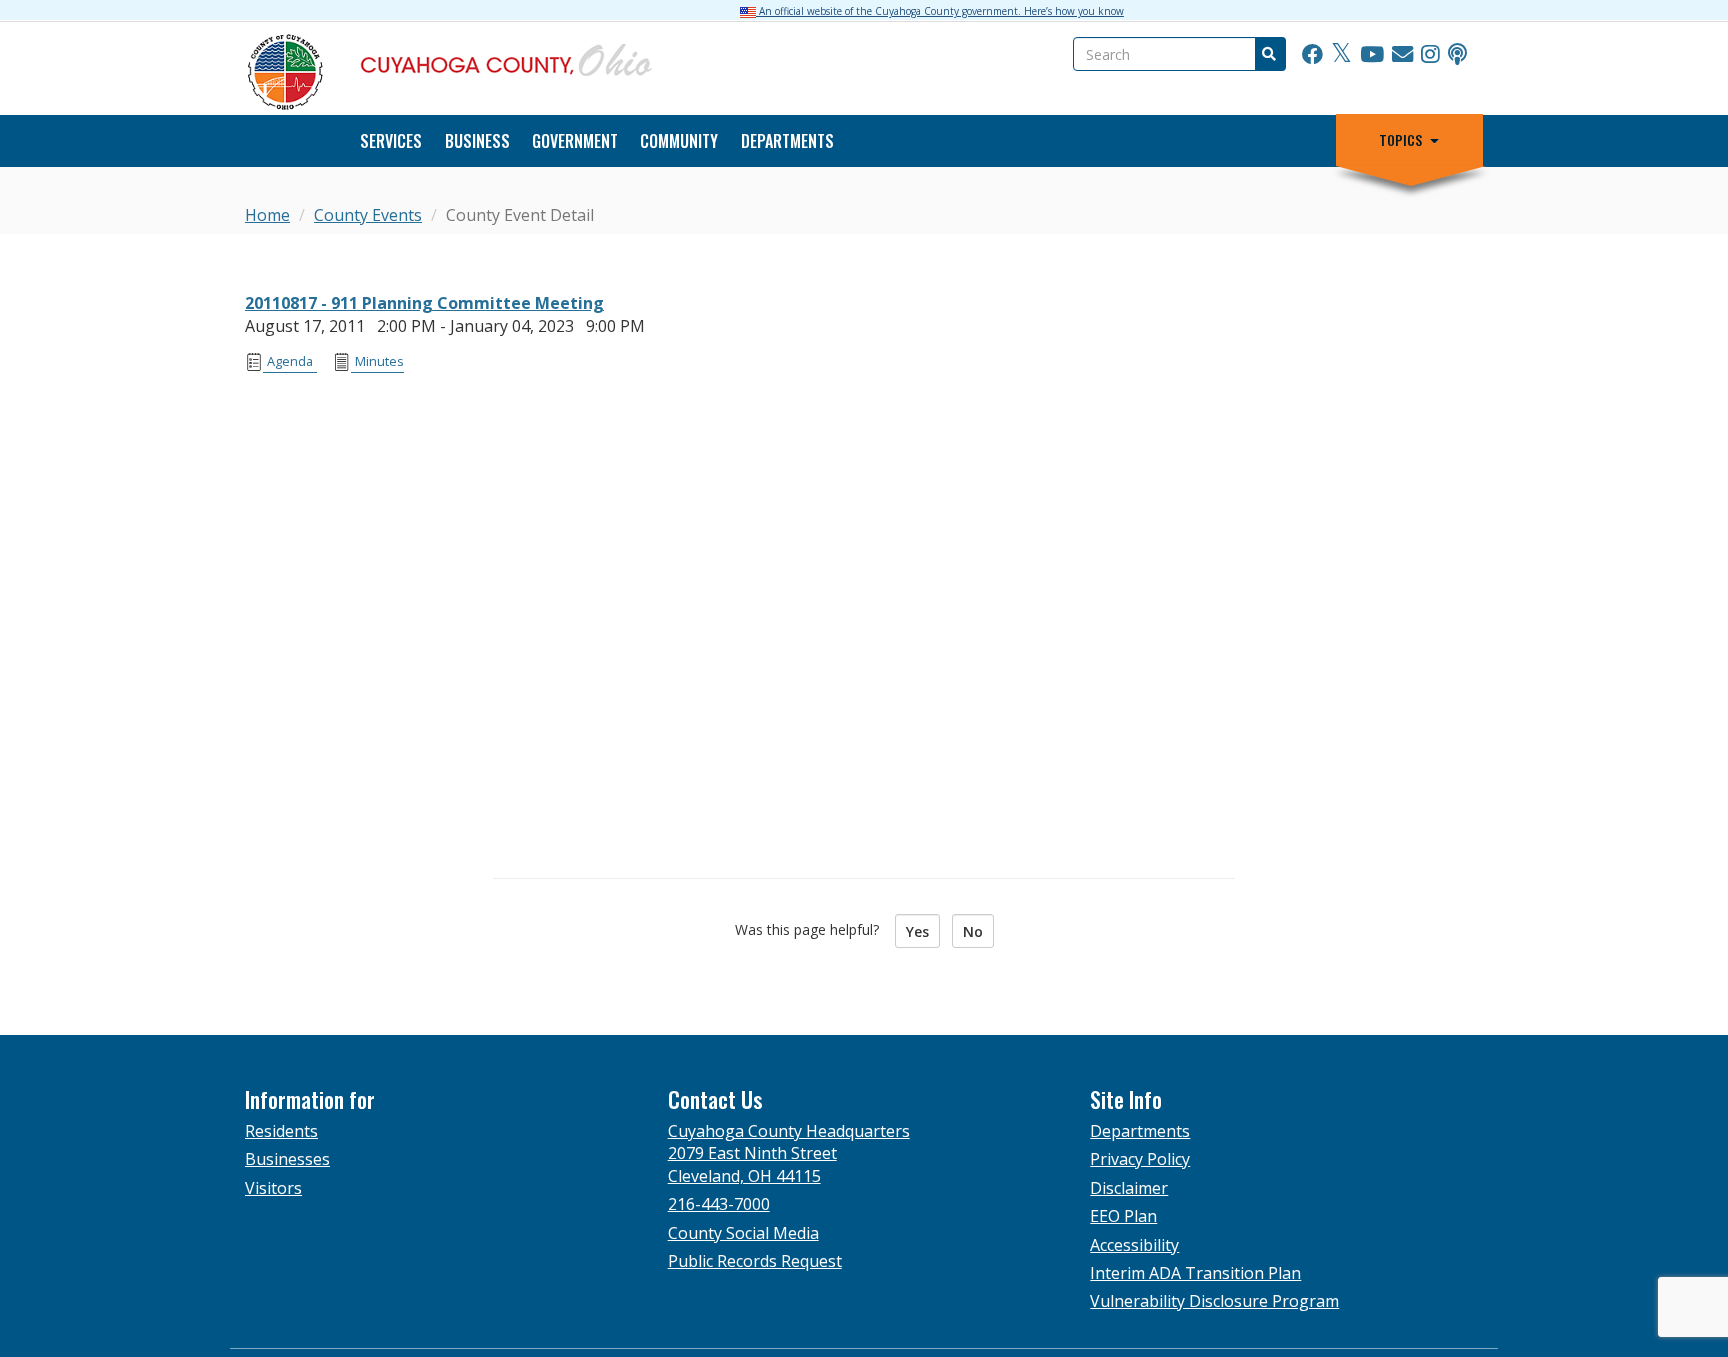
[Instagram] (1430, 55)
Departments (787, 141)
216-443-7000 (719, 1204)
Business (477, 141)
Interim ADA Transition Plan (1195, 1273)
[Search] (1268, 54)
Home (267, 215)
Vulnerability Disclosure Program (1214, 1301)
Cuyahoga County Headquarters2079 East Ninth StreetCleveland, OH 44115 (789, 1153)
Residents (281, 1131)
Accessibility (1134, 1245)
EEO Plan (1123, 1216)
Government (575, 141)
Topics (1400, 140)
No (973, 931)
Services (391, 141)
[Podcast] (1457, 55)
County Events (368, 215)
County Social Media (743, 1233)
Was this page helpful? (813, 929)
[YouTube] (1372, 55)
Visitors (273, 1188)
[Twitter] (1341, 55)
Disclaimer (1129, 1188)
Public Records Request (755, 1261)
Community (679, 141)
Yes (917, 931)
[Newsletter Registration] (1402, 55)
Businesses (287, 1159)
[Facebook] (1312, 55)
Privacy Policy (1140, 1159)
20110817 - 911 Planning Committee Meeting (424, 303)
